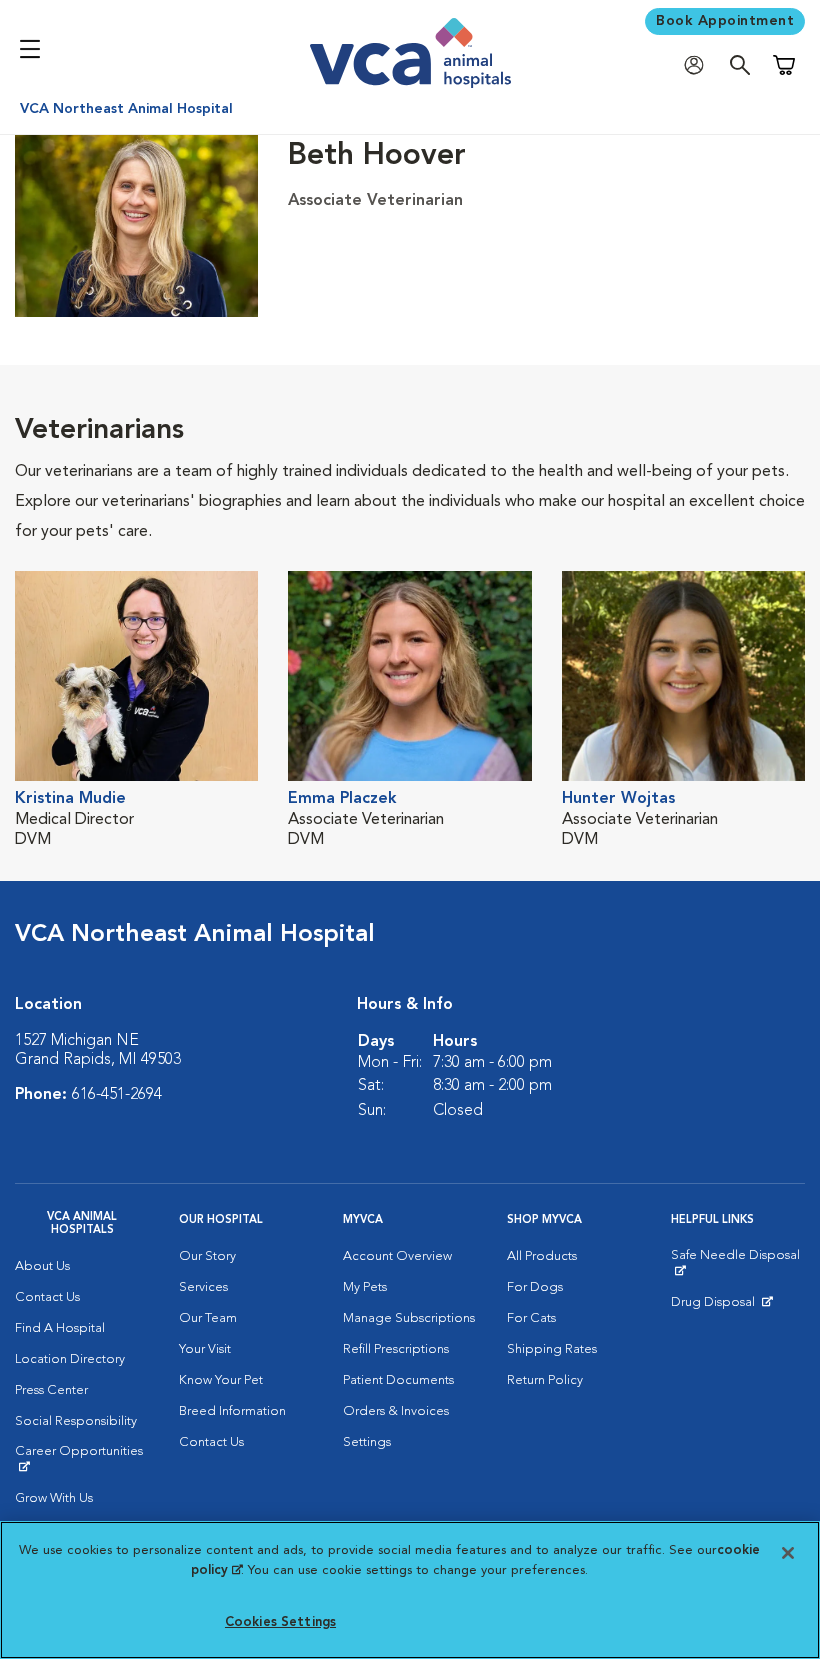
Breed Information (232, 1411)
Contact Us (47, 1297)
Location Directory (70, 1359)
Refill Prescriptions (396, 1349)
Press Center (51, 1390)
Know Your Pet (221, 1380)
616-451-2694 (117, 1095)
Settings (367, 1442)
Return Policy (545, 1380)
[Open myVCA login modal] (699, 65)
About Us (42, 1266)
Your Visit (205, 1349)
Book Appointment (725, 21)
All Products (542, 1256)
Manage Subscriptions (409, 1318)
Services (203, 1287)
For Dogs (535, 1287)
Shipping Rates (552, 1349)
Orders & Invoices (396, 1411)
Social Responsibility (76, 1421)
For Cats (531, 1318)
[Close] (788, 1553)
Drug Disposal (721, 1307)
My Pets (365, 1287)
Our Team (208, 1318)
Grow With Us (54, 1498)
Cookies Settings (280, 1622)
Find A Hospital (60, 1328)
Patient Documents (398, 1380)
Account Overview (397, 1256)
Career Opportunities (82, 1459)
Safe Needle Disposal (738, 1263)
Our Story (207, 1256)
